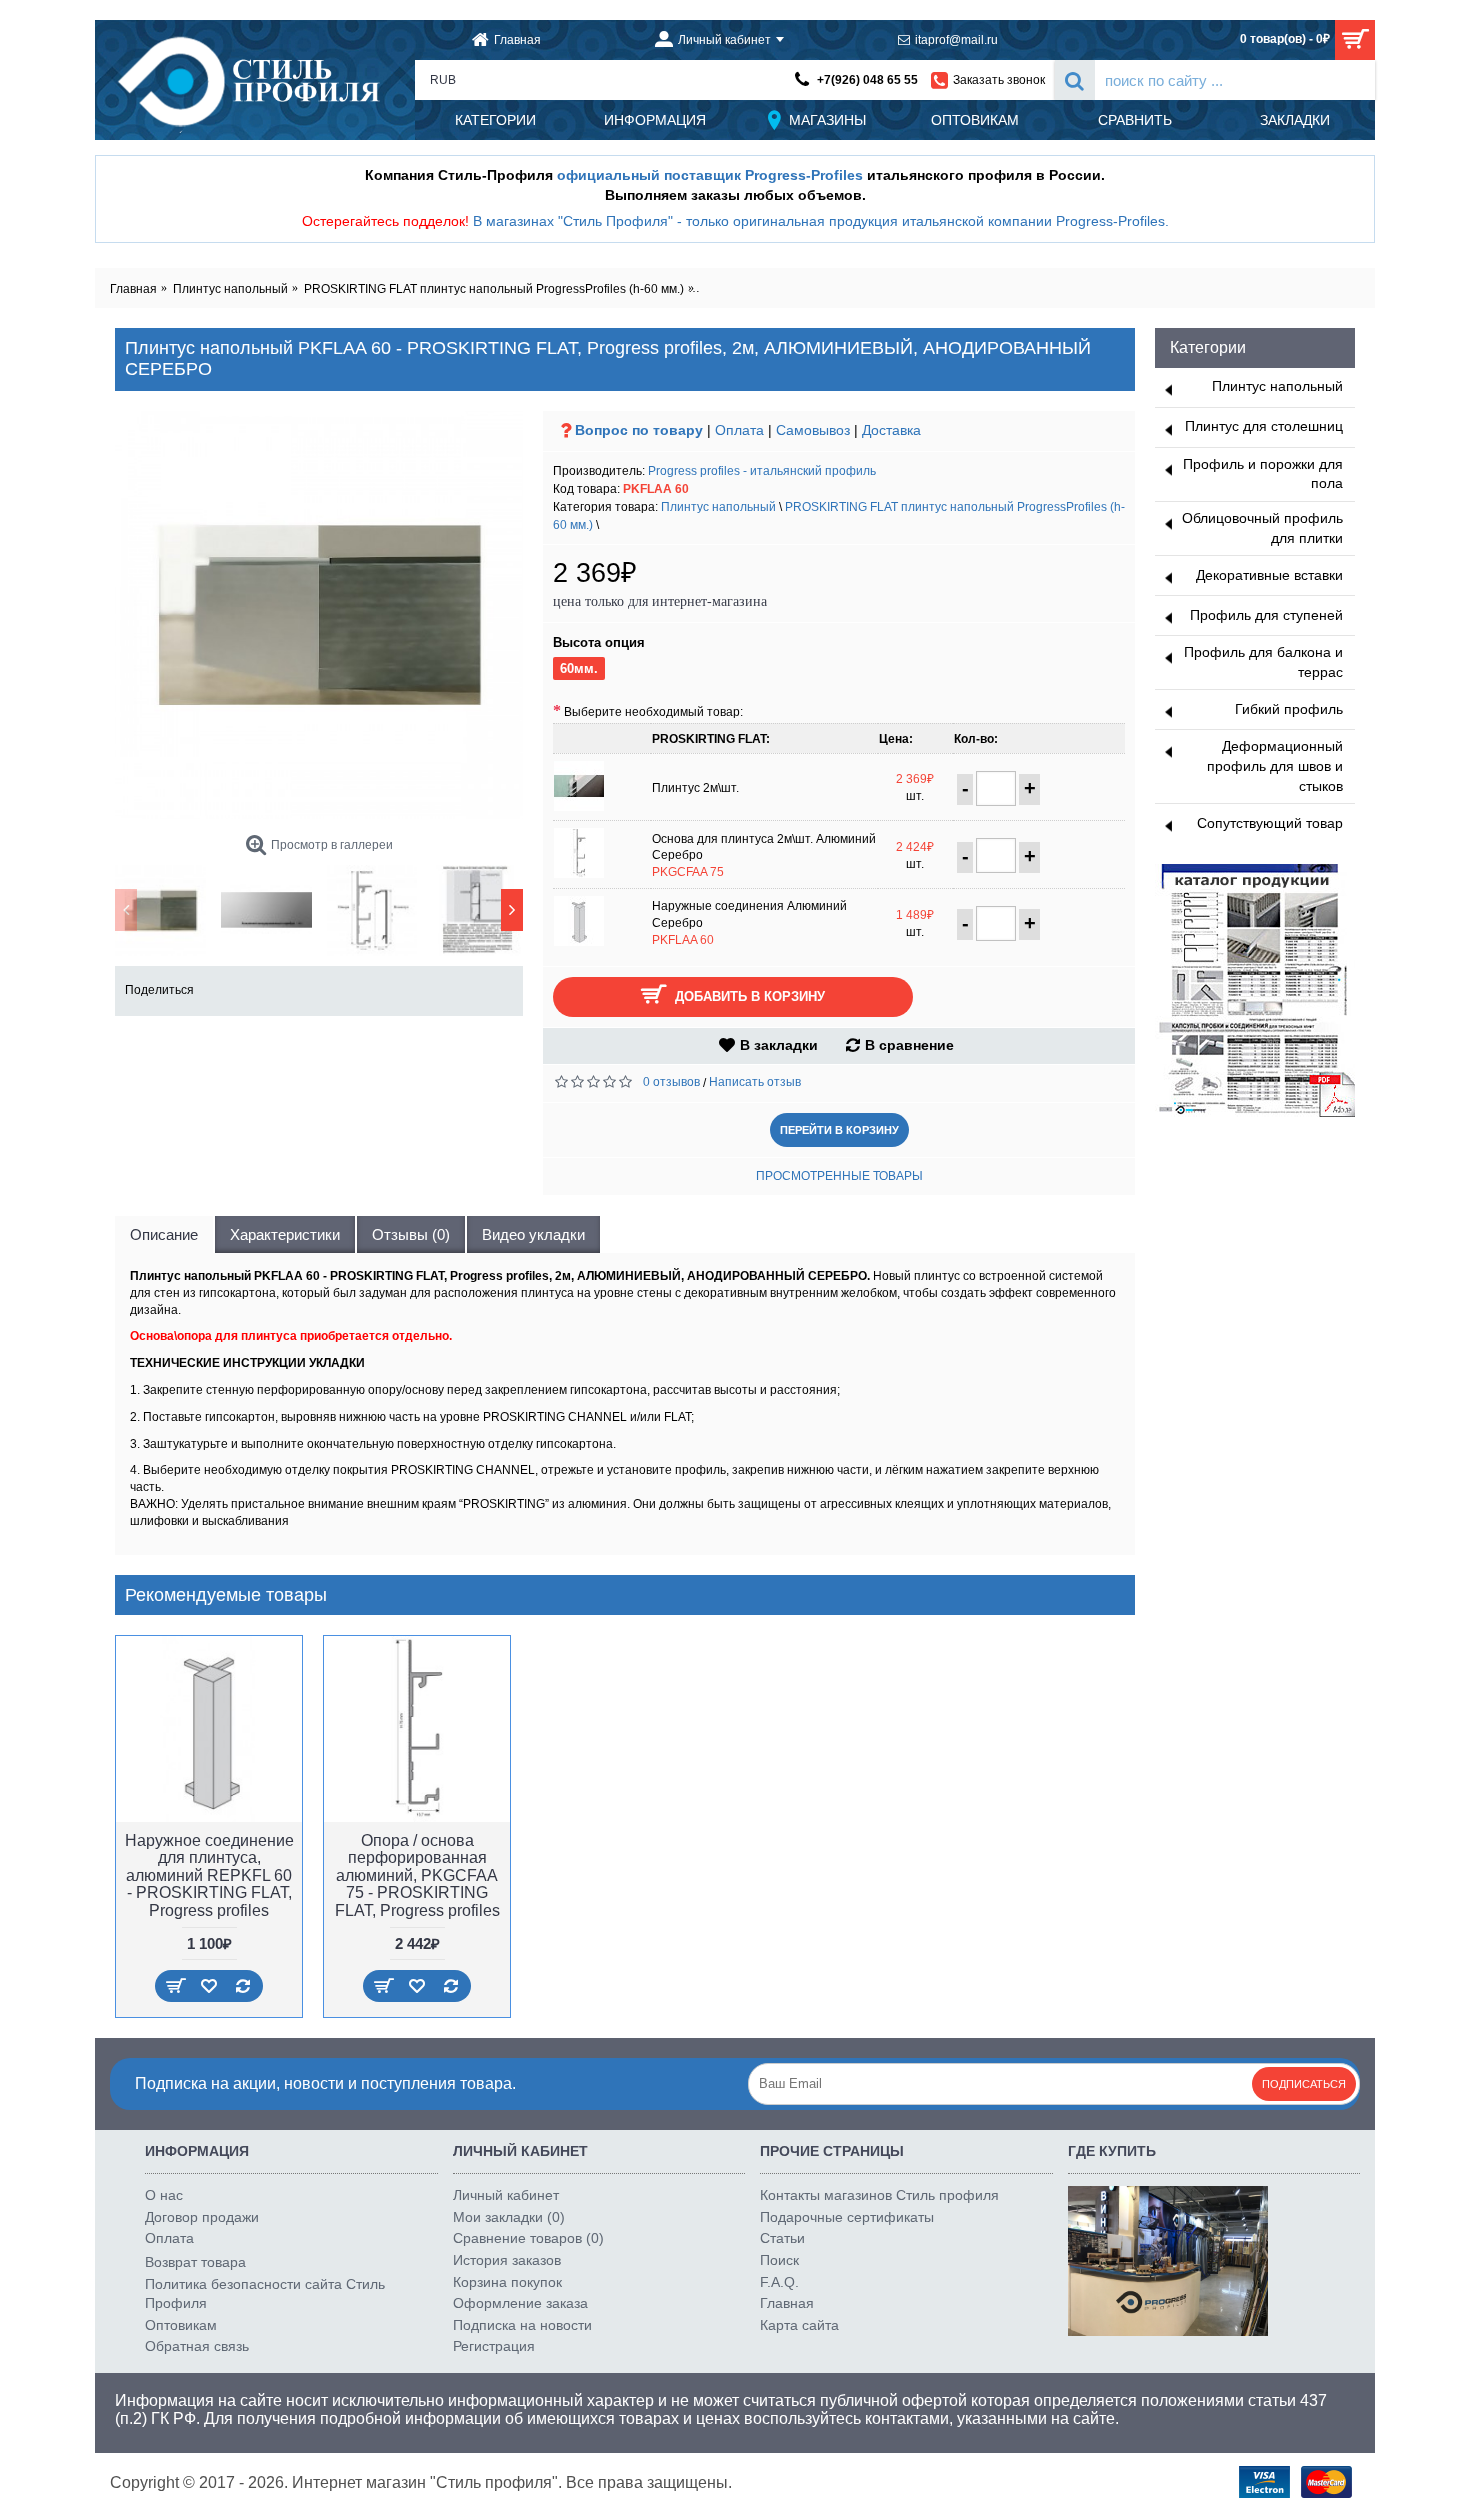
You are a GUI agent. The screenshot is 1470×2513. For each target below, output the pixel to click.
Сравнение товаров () (528, 2238)
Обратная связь (197, 2346)
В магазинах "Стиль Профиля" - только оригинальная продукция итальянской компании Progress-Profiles (819, 221)
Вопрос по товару (639, 430)
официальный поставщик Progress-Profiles (710, 175)
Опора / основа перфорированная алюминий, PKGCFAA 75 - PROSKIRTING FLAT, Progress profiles (417, 1875)
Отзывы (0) (411, 1234)
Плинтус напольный (718, 507)
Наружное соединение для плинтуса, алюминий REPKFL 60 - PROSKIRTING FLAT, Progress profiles (209, 1875)
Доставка (891, 430)
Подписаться (1304, 2084)
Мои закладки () (509, 2217)
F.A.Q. (779, 2282)
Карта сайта (799, 2325)
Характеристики (285, 1234)
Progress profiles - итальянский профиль (762, 471)
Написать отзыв (755, 1082)
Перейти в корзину (839, 1130)
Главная (787, 2303)
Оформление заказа (520, 2303)
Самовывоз (813, 430)
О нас (164, 2195)
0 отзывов (671, 1082)
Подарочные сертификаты (847, 2217)
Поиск (779, 2260)
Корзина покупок (507, 2282)
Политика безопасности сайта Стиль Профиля (265, 2294)
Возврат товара (195, 2262)
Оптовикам (181, 2325)
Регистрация (494, 2346)
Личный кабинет (506, 2195)
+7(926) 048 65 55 (867, 80)
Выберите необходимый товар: (653, 712)
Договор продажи (202, 2217)
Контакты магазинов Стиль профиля (879, 2195)
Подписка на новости (522, 2325)
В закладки (779, 1045)
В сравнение (909, 1045)
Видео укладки (533, 1234)
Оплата (739, 430)
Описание (164, 1234)
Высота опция (599, 642)
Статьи (782, 2238)
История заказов (507, 2260)
